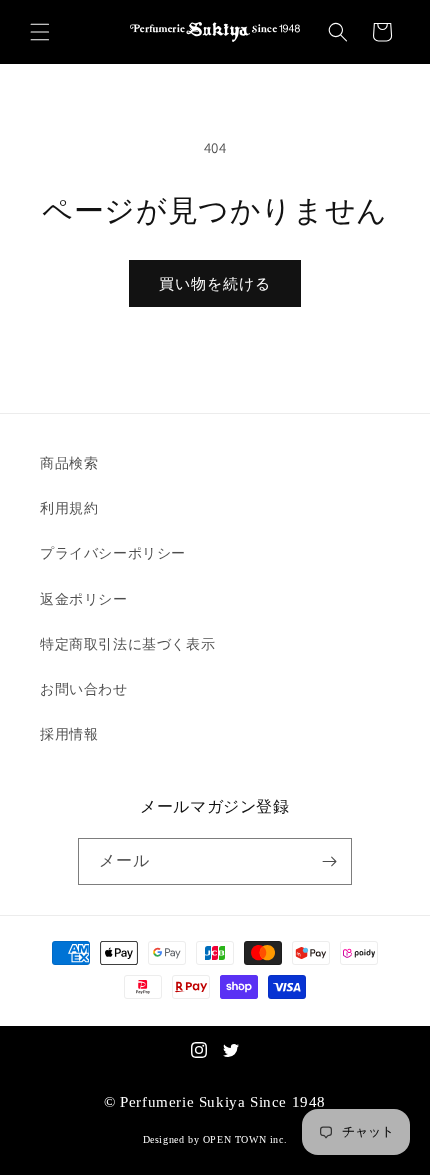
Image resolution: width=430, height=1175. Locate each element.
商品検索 (69, 463)
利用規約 (69, 508)
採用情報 (69, 734)
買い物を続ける (215, 283)
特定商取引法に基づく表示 (127, 644)
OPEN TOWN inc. (245, 1139)
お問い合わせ (84, 689)
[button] (40, 32)
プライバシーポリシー (113, 553)
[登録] (329, 861)
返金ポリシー (84, 599)
